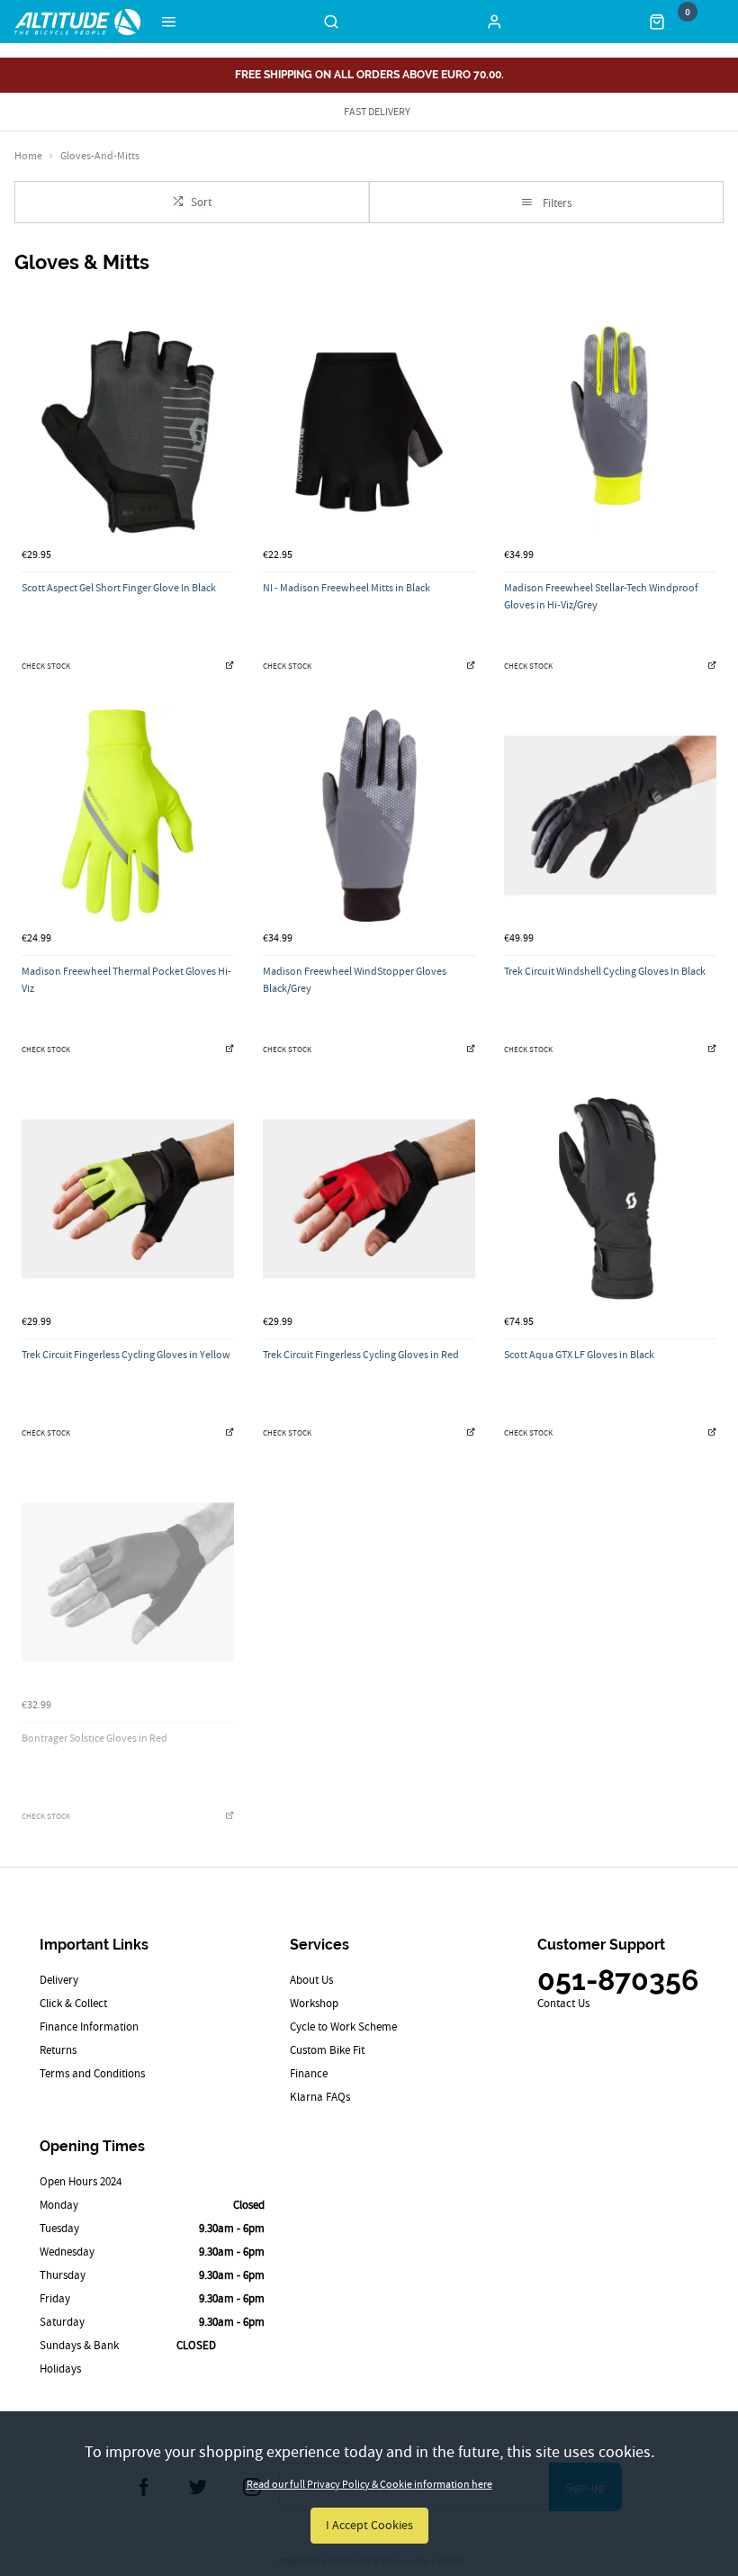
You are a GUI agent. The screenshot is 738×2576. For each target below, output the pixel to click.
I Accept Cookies (369, 2525)
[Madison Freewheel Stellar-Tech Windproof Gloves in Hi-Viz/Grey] (610, 432)
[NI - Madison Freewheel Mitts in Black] (369, 432)
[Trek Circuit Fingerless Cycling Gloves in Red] (369, 1199)
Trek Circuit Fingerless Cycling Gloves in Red (361, 1355)
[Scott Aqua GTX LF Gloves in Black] (610, 1199)
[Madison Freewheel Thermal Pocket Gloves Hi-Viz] (128, 815)
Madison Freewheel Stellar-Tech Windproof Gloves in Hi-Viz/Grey (601, 596)
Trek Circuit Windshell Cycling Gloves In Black (605, 971)
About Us (311, 1980)
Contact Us (563, 2003)
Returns (58, 2050)
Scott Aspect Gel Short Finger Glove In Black (119, 588)
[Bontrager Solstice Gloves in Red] (128, 1582)
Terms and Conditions (92, 2073)
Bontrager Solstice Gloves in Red (94, 1738)
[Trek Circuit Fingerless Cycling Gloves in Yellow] (128, 1199)
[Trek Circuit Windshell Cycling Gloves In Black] (610, 815)
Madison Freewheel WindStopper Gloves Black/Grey (355, 980)
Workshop (314, 2003)
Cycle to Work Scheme (343, 2027)
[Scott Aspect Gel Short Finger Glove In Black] (128, 432)
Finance (309, 2073)
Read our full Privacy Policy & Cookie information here (369, 2484)
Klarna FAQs (320, 2097)
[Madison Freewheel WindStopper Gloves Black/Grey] (369, 815)
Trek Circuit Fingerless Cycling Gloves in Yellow (126, 1355)
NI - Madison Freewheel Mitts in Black (346, 588)
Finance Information (89, 2027)
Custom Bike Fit (327, 2050)
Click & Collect (73, 2003)
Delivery (59, 1980)
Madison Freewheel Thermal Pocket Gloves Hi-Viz (126, 980)
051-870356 (618, 1980)
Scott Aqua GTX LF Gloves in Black (579, 1355)
